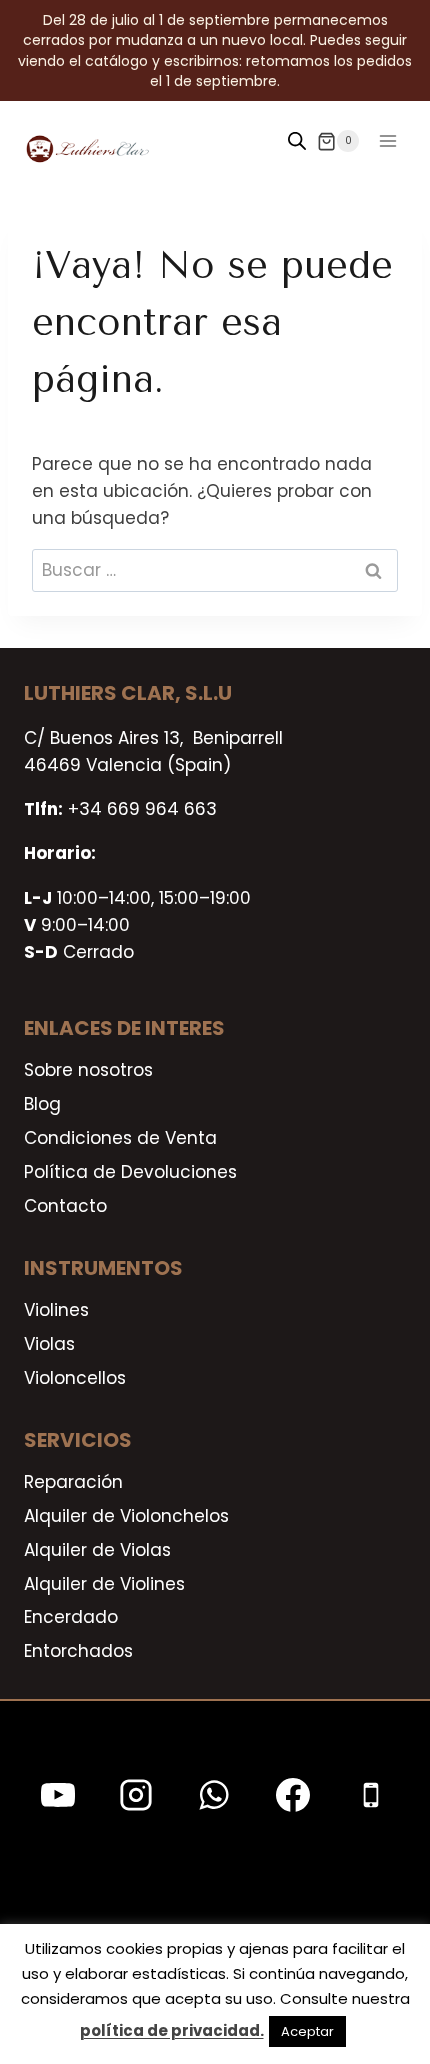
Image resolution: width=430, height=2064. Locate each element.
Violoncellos (75, 1378)
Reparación (73, 1482)
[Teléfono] (371, 1795)
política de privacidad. (172, 2030)
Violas (49, 1344)
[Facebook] (293, 1795)
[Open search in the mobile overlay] (297, 141)
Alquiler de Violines (104, 1584)
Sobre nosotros (88, 1070)
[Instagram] (136, 1795)
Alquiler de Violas (97, 1550)
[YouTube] (58, 1795)
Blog (42, 1104)
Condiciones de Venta (120, 1138)
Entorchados (78, 1651)
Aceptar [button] (307, 2031)
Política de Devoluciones (130, 1172)
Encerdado (71, 1617)
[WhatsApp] (214, 1795)
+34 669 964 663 (142, 809)
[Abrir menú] (387, 141)
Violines (56, 1310)
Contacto (65, 1206)
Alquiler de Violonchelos (126, 1516)
